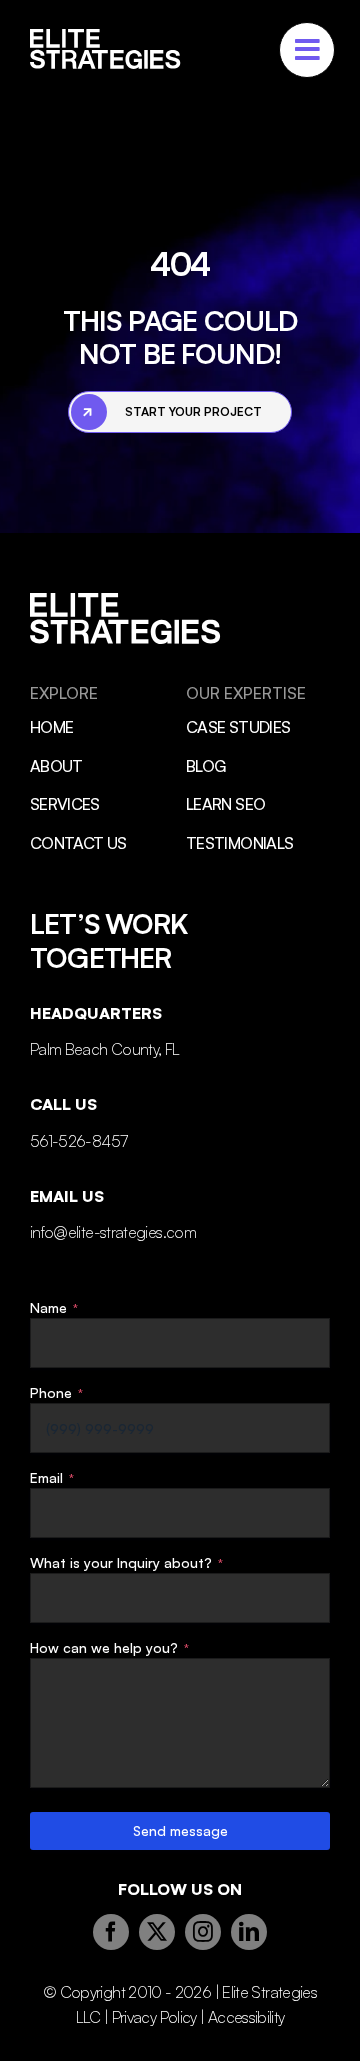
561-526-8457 (78, 1141)
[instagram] (203, 1932)
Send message (180, 1830)
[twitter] (157, 1932)
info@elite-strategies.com (113, 1232)
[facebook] (111, 1932)
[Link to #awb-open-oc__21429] (307, 50)
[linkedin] (249, 1932)
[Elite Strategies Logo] (105, 38)
